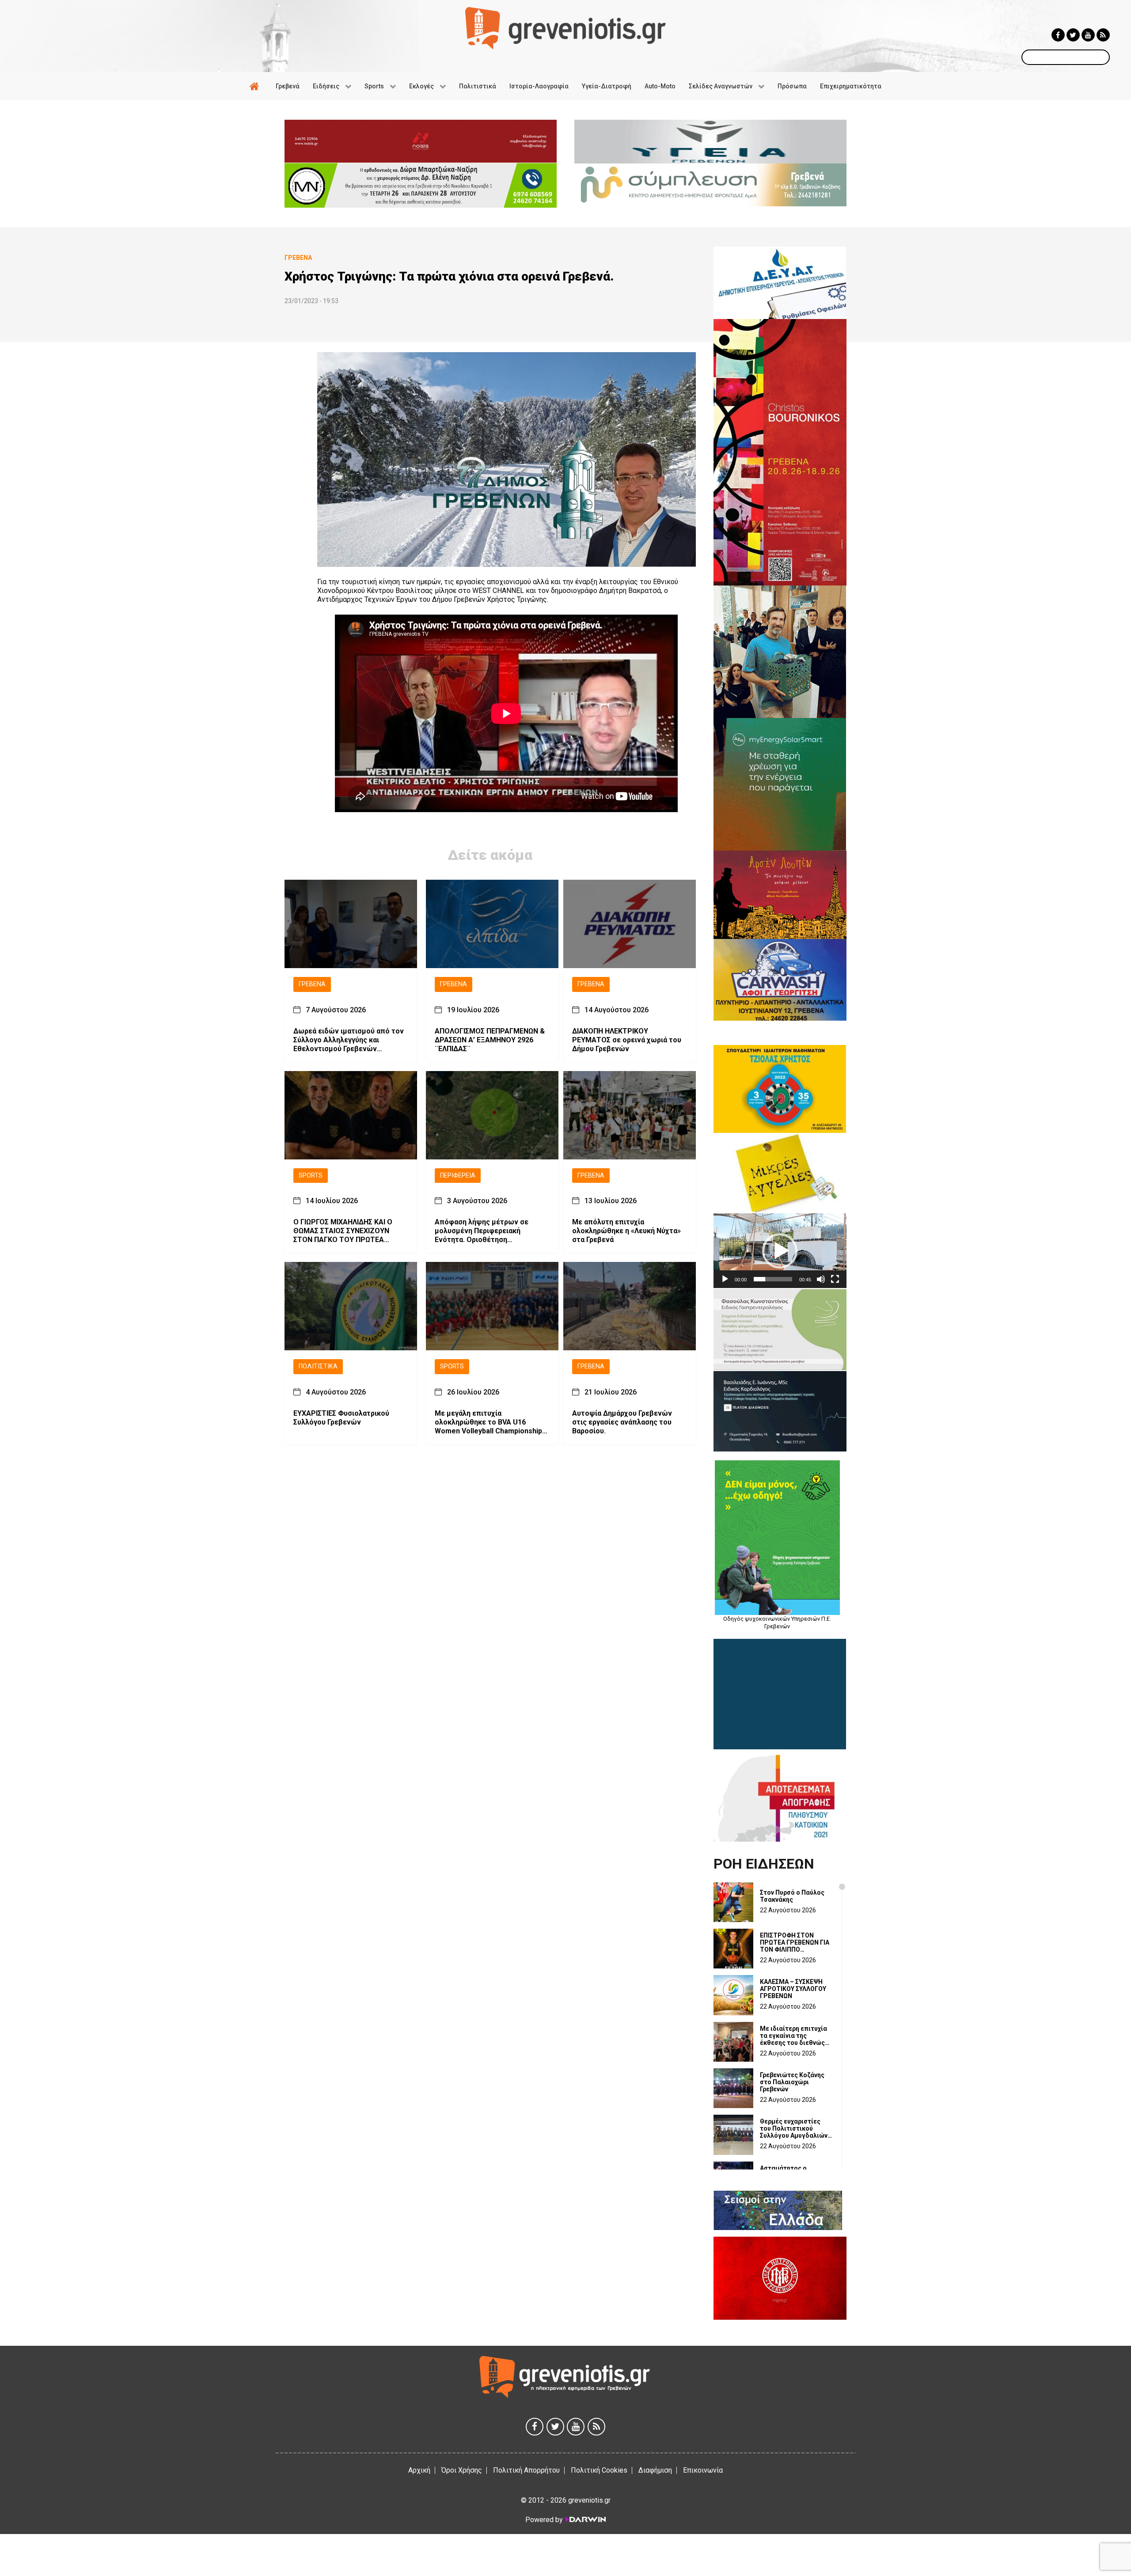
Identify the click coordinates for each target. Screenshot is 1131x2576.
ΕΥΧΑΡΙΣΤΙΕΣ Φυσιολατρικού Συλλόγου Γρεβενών (341, 1418)
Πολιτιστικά (318, 1366)
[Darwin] (585, 2519)
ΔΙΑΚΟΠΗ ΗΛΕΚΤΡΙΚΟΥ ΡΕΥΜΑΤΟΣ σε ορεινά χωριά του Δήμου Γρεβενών (627, 1040)
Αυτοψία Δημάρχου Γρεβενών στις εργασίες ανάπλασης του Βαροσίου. (622, 1422)
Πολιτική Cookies (599, 2470)
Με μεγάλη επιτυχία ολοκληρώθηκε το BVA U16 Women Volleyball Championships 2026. (490, 1422)
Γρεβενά (312, 984)
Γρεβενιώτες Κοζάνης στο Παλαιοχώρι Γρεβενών (792, 2082)
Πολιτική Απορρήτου (526, 2470)
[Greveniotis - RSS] (1103, 35)
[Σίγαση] (821, 1279)
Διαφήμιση (655, 2470)
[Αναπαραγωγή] (725, 1279)
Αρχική (419, 2470)
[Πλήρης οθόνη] (835, 1279)
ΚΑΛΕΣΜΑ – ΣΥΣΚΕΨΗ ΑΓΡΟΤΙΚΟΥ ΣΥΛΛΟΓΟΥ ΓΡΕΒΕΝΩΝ (793, 1989)
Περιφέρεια (458, 1176)
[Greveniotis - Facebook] (1058, 35)
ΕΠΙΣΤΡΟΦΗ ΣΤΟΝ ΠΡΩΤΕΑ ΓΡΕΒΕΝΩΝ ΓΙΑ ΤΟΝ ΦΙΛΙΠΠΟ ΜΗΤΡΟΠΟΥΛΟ (795, 1942)
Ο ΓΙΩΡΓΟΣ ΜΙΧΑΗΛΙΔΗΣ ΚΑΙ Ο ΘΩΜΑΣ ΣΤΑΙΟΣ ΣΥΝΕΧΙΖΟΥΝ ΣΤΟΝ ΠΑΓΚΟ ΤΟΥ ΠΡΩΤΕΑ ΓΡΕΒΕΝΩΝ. (343, 1231)
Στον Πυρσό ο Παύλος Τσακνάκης (792, 1896)
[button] (780, 1251)
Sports (311, 1176)
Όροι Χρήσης (462, 2470)
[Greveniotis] (565, 28)
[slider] (773, 1279)
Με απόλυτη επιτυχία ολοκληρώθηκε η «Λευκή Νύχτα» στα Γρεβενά (626, 1231)
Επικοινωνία (703, 2470)
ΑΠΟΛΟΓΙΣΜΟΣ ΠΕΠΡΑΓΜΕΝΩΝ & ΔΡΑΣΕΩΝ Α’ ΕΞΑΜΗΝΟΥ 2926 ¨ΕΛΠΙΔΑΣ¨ (490, 1040)
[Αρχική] (256, 86)
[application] (780, 1251)
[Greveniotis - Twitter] (1073, 35)
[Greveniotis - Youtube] (1088, 35)
